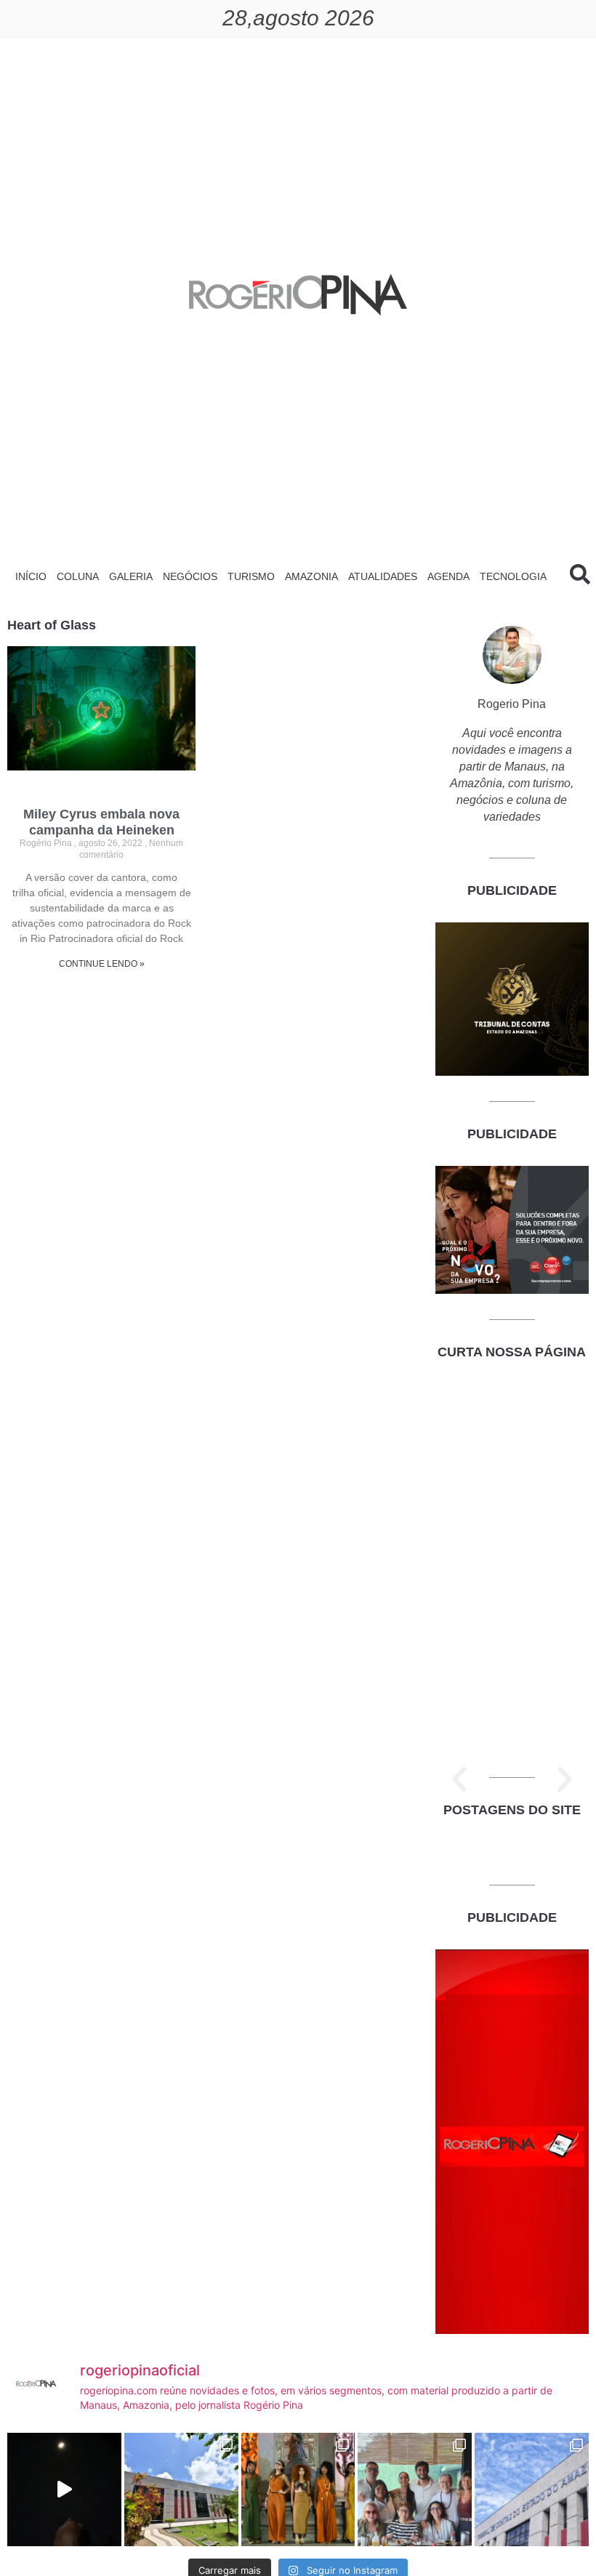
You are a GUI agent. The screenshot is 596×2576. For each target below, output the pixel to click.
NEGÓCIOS (190, 576)
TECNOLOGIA (513, 576)
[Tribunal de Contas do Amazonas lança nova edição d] (181, 2490)
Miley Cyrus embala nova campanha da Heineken (101, 822)
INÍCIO (31, 576)
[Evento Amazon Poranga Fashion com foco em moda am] (298, 2490)
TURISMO (251, 576)
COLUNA (78, 576)
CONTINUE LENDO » (102, 964)
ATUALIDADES (383, 576)
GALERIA (131, 576)
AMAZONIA (311, 576)
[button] (459, 1779)
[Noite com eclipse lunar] (64, 2490)
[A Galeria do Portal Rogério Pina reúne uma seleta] (415, 2490)
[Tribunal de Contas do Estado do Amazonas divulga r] (532, 2490)
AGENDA (448, 576)
